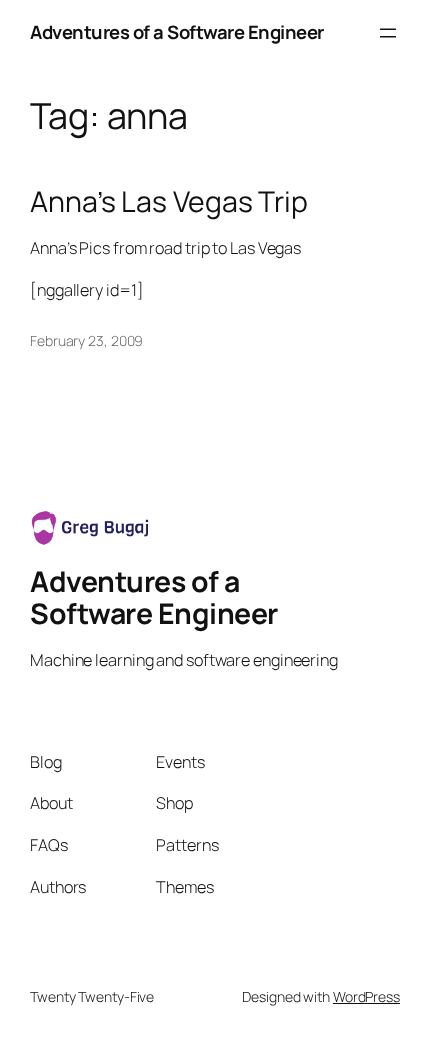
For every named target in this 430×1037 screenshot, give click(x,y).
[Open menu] (388, 33)
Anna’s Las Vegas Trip (169, 202)
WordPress (366, 996)
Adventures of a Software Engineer (177, 32)
